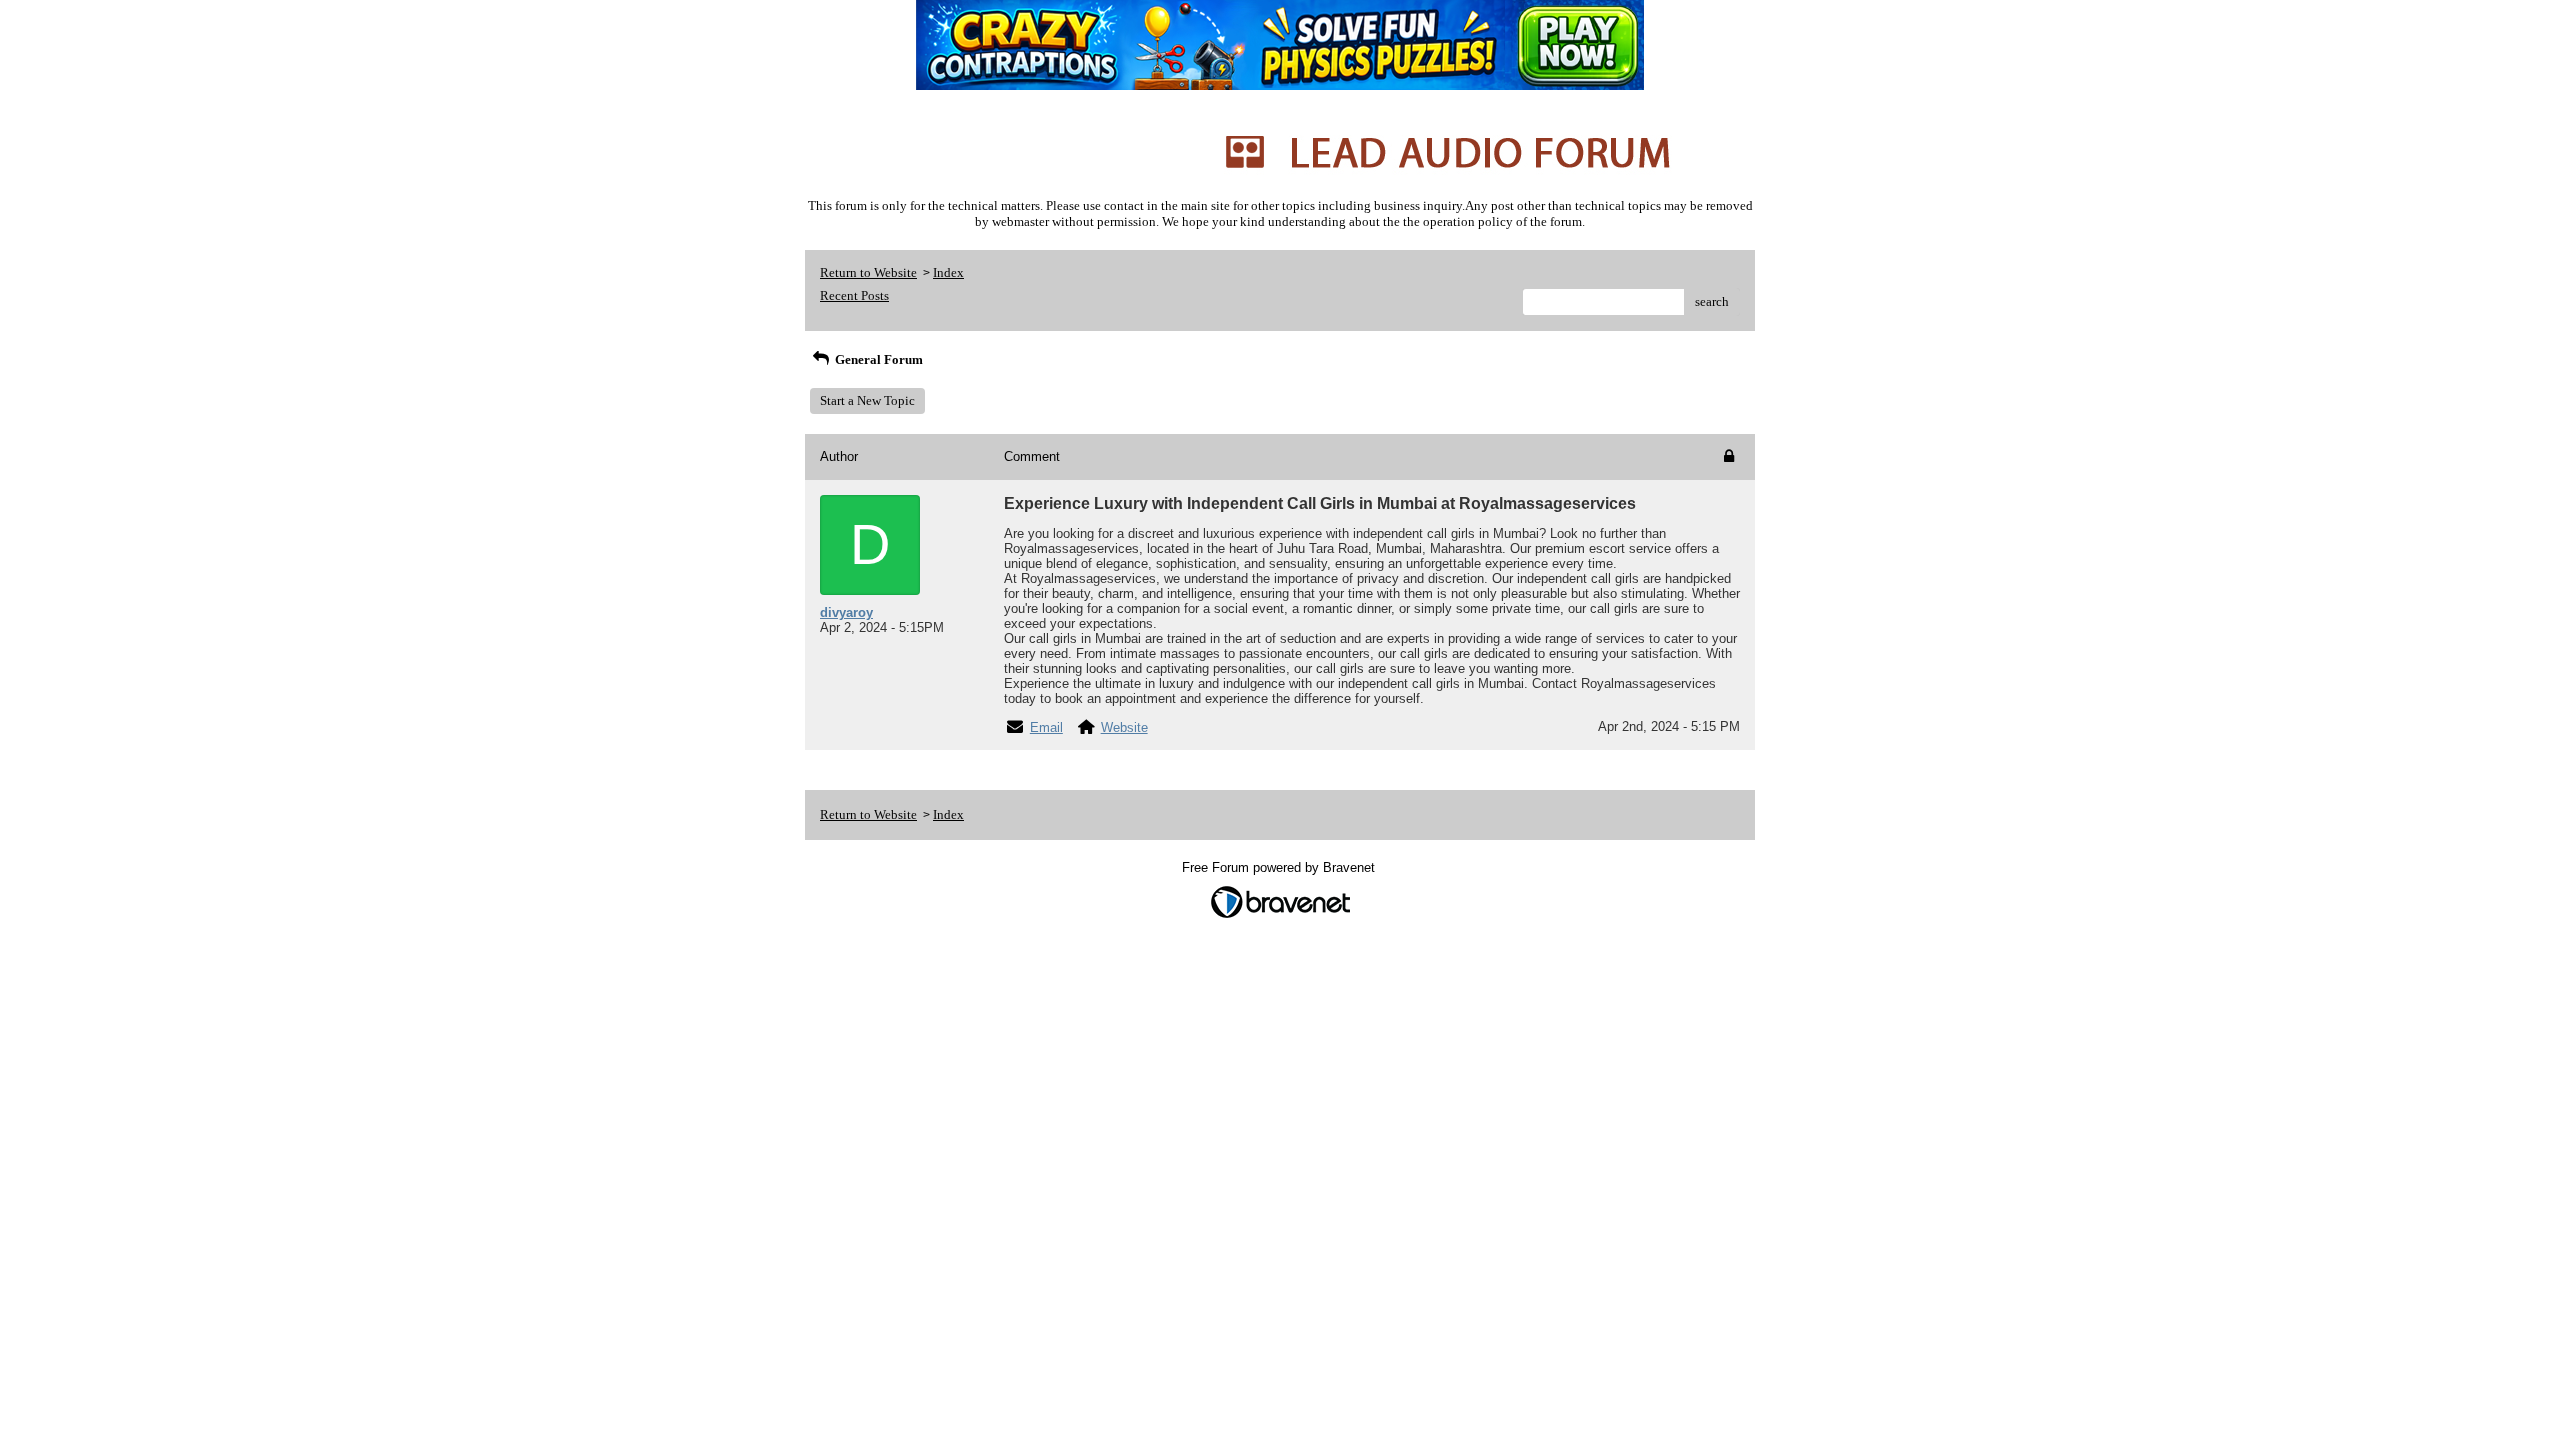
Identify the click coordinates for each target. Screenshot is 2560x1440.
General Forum (877, 359)
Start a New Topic (867, 400)
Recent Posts (854, 295)
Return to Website (868, 272)
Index (948, 272)
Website (1124, 727)
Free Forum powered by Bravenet (1280, 867)
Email (1046, 727)
